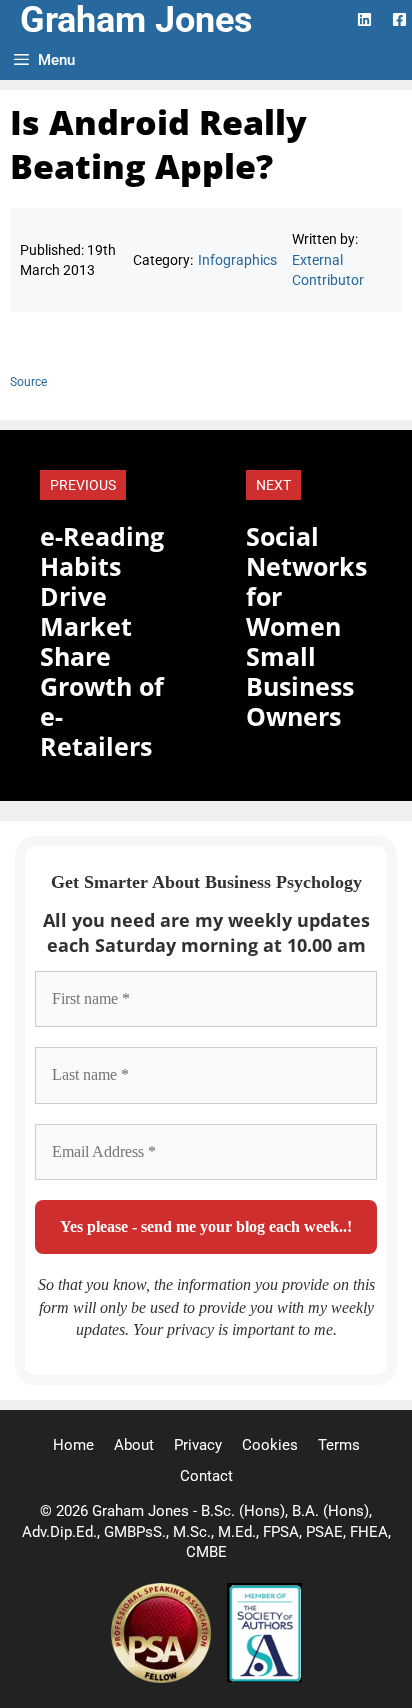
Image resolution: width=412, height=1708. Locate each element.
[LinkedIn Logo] (364, 19)
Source (28, 382)
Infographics (237, 260)
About (134, 1445)
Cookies (270, 1445)
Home (73, 1445)
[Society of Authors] (264, 1678)
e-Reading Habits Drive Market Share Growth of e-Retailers (102, 641)
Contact (206, 1476)
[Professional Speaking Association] (163, 1678)
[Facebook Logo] (399, 19)
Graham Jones (136, 20)
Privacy (198, 1445)
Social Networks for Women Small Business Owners (306, 626)
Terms (339, 1445)
